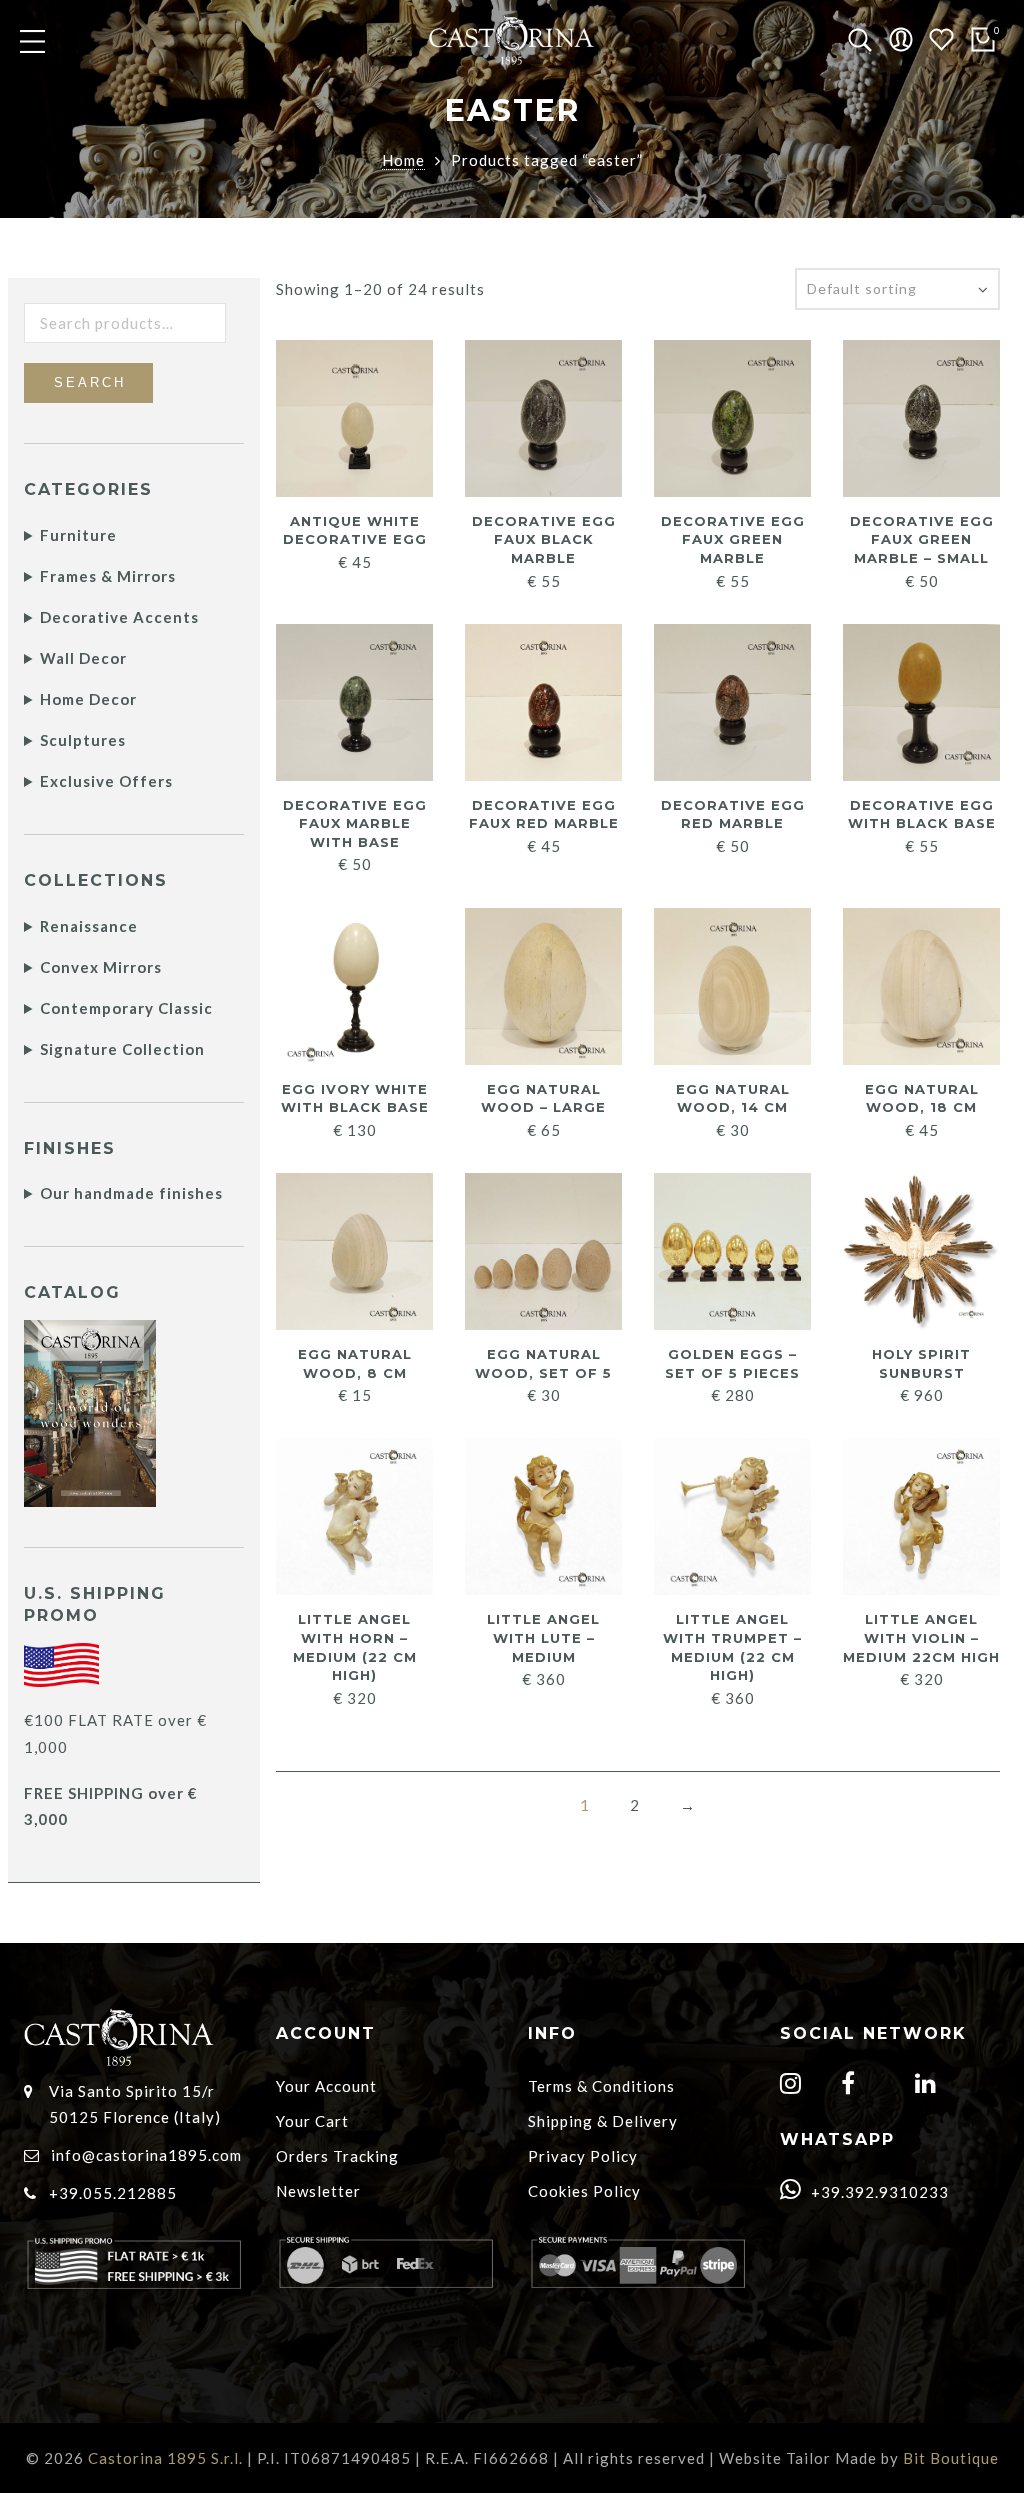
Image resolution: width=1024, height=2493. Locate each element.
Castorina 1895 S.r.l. (165, 2458)
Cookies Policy (584, 2191)
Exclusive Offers (106, 781)
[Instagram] (793, 2086)
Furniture (78, 535)
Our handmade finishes (131, 1193)
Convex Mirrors (101, 967)
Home (403, 160)
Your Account (326, 2086)
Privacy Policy (583, 2156)
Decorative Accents (119, 617)
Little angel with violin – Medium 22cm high (921, 1637)
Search (90, 382)
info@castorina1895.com (146, 2155)
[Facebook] (851, 2086)
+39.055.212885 (113, 2193)
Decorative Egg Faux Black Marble (544, 539)
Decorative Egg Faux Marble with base (355, 823)
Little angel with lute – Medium (543, 1637)
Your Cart (312, 2121)
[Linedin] (928, 2086)
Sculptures (83, 740)
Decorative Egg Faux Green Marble (733, 539)
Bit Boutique (951, 2458)
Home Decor (88, 699)
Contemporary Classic (126, 1008)
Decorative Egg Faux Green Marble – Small (922, 539)
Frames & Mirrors (108, 576)
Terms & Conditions (601, 2086)
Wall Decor (83, 658)
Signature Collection (122, 1049)
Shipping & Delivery (603, 2121)
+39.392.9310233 (878, 2192)
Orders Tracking (337, 2156)
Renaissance (89, 926)
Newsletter (318, 2191)
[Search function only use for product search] (860, 40)
